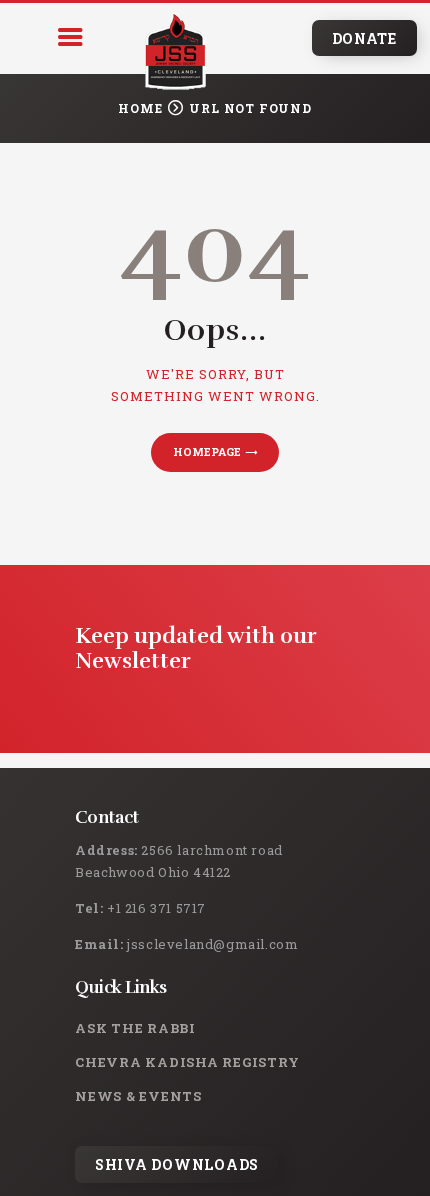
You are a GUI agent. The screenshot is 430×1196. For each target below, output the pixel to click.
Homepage (207, 451)
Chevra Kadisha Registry (187, 1062)
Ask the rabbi (135, 1028)
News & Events (138, 1096)
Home (140, 108)
